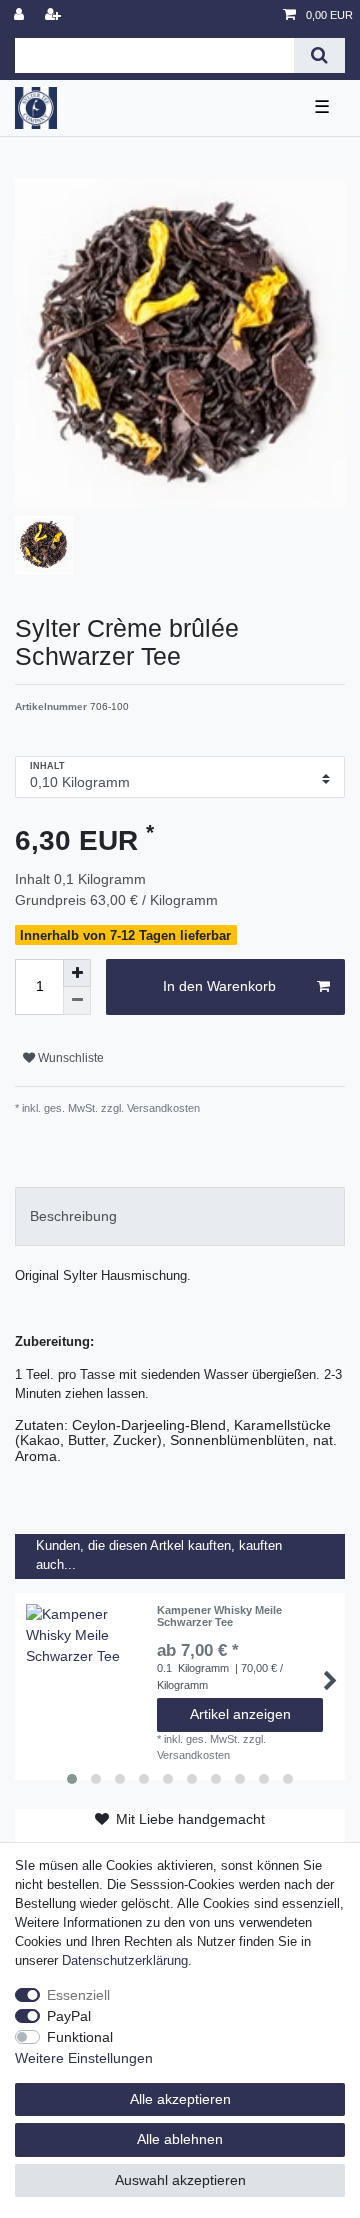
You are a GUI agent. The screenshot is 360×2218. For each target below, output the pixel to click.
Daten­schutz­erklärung (125, 1961)
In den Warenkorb (219, 986)
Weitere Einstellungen (84, 2058)
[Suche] (319, 55)
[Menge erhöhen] (77, 973)
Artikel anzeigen (240, 1714)
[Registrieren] (55, 15)
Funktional (80, 2037)
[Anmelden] (21, 15)
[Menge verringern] (77, 1001)
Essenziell (78, 1995)
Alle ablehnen (180, 2139)
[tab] (180, 1216)
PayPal (69, 2016)
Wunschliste (69, 1058)
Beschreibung (73, 1216)
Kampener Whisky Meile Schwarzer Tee (219, 1616)
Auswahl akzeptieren (180, 2180)
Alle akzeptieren (180, 2099)
